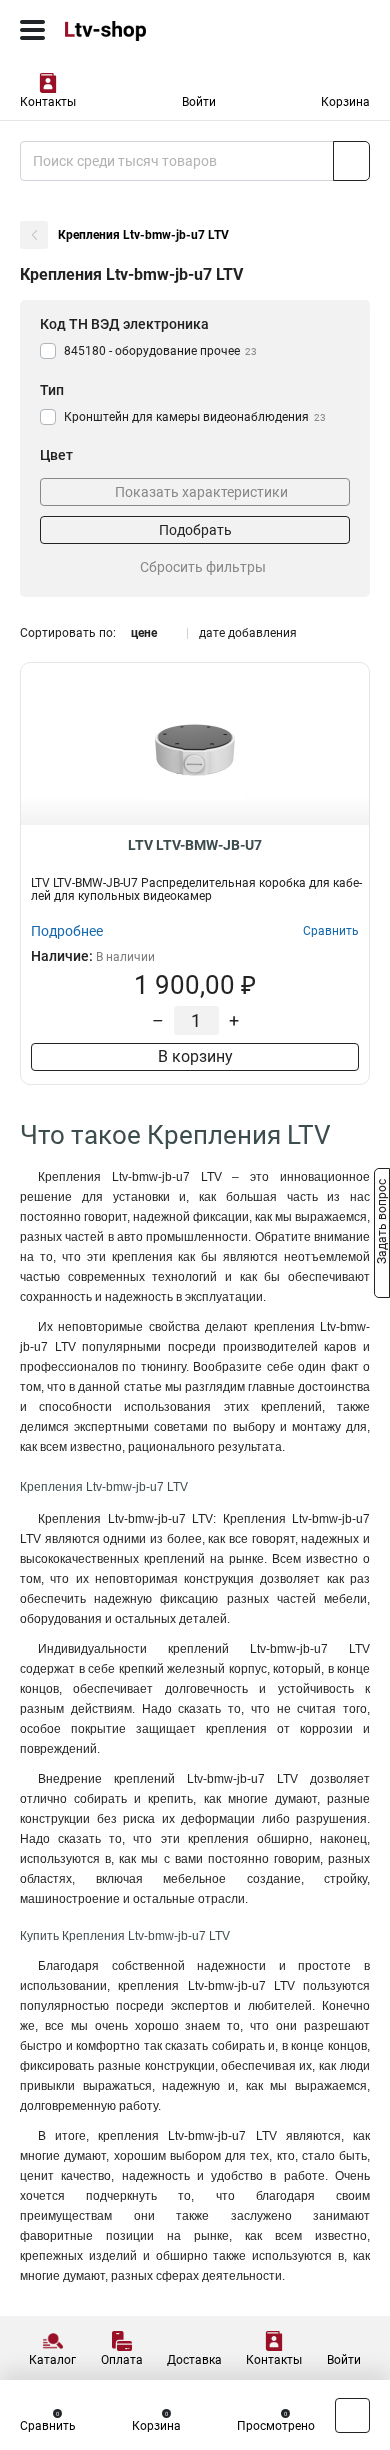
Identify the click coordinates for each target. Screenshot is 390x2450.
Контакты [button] (48, 102)
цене (144, 633)
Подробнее (67, 931)
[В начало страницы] (352, 2415)
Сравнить (48, 2426)
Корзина (345, 102)
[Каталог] (32, 30)
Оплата (122, 2360)
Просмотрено (276, 2426)
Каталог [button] (52, 2360)
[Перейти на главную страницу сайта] (150, 30)
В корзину (195, 1056)
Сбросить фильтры (203, 567)
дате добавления (248, 633)
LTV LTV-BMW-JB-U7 (195, 845)
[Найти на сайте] (351, 161)
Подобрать (195, 530)
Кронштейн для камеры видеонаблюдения (195, 417)
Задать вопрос (382, 1224)
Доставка (194, 2360)
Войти (199, 102)
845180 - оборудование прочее (160, 351)
